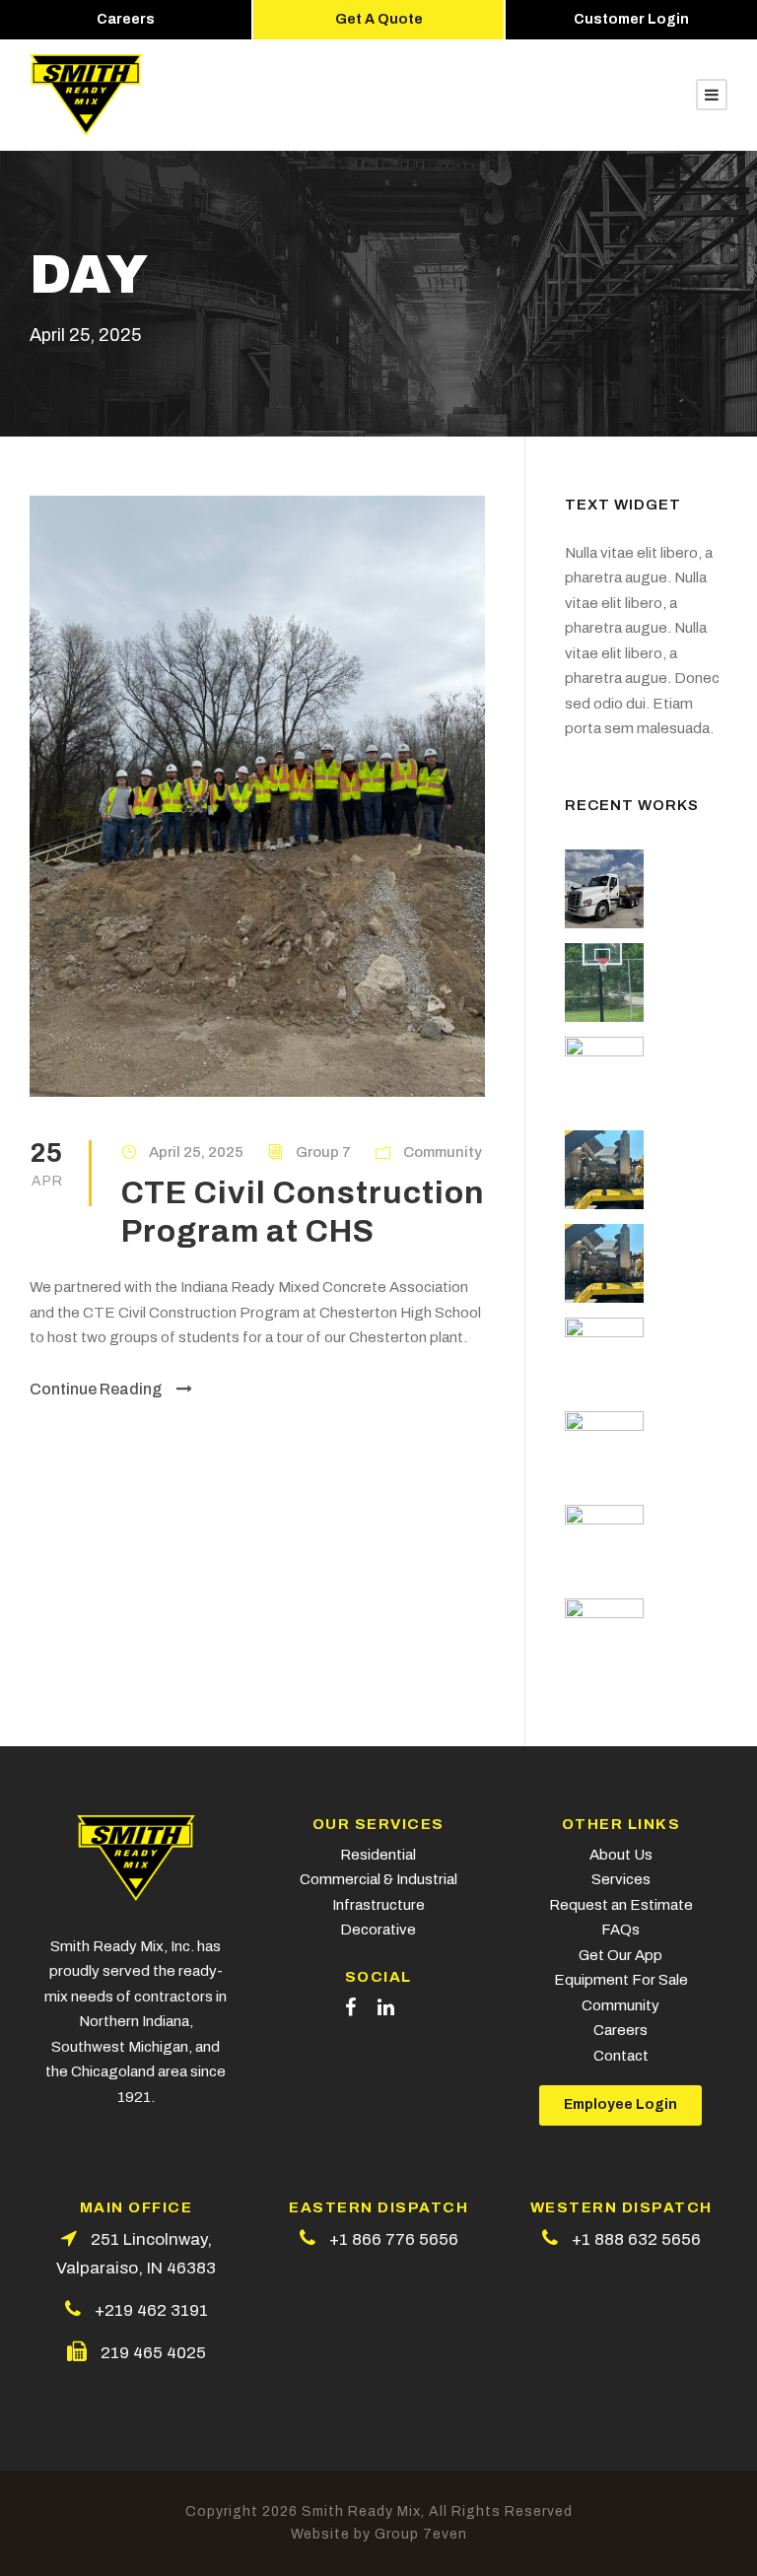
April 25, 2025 (196, 1152)
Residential (378, 1855)
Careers (126, 19)
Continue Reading (96, 1389)
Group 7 (323, 1152)
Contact (621, 2056)
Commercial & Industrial (378, 1879)
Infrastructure (378, 1905)
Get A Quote (379, 19)
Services (621, 1879)
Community (443, 1152)
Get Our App (620, 1955)
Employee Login (620, 2104)
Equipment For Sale (621, 1980)
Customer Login (631, 19)
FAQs (620, 1930)
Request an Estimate (621, 1905)
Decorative (378, 1930)
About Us (621, 1855)
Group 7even (421, 2534)
